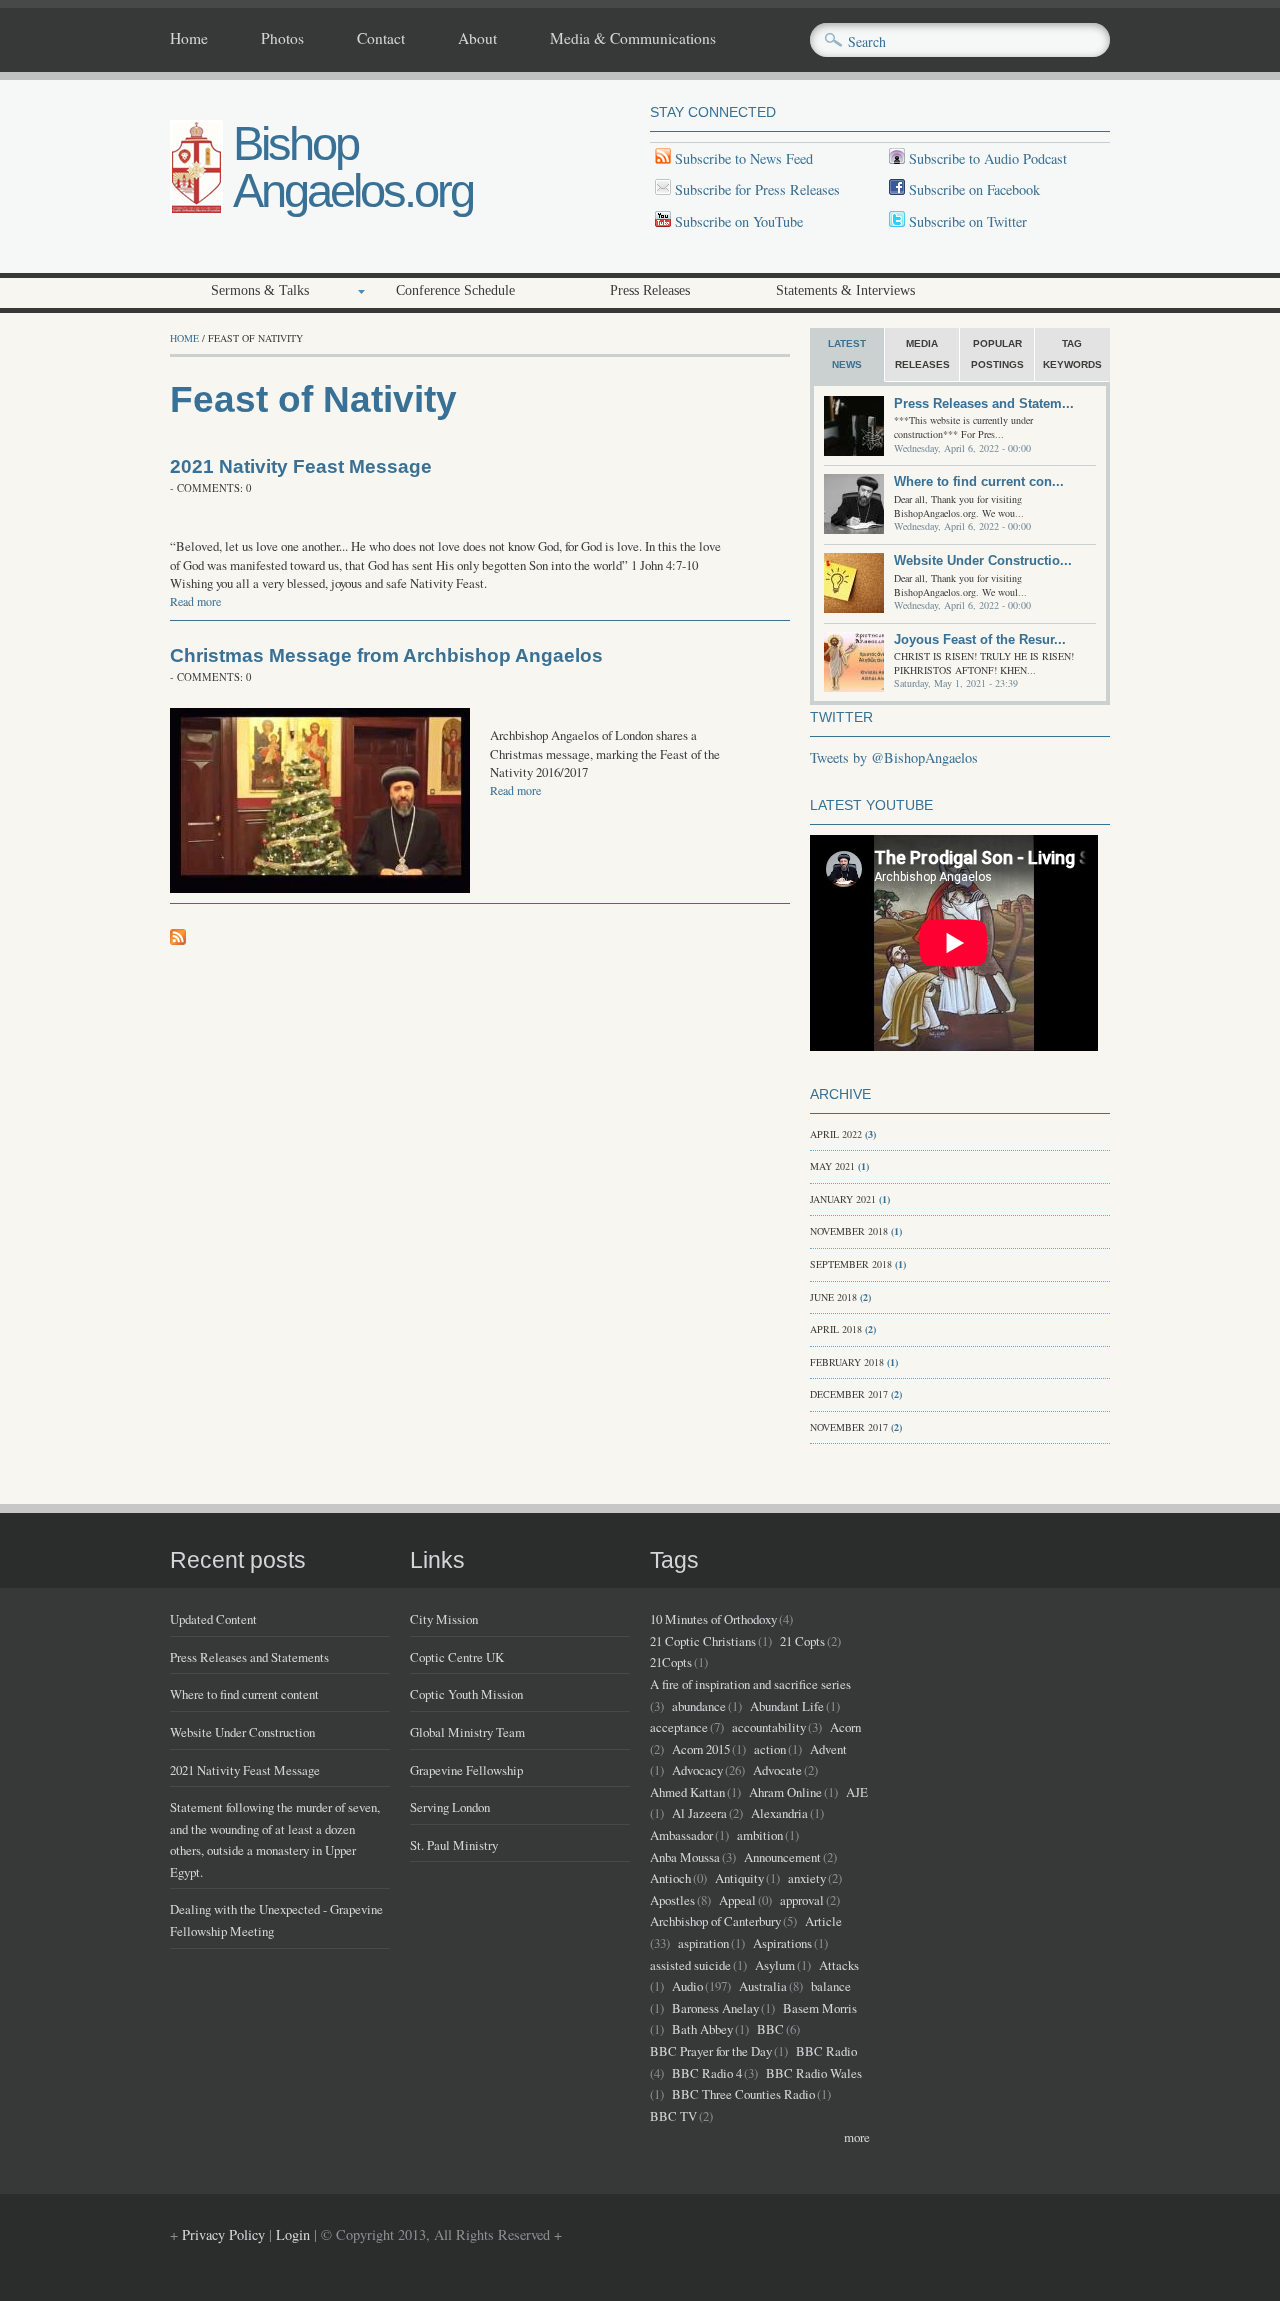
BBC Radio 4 (707, 2073)
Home (189, 39)
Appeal (737, 1900)
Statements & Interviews (845, 290)
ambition (760, 1835)
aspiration (703, 1943)
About (477, 39)
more (857, 2137)
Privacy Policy (223, 2234)
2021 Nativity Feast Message (301, 466)
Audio (687, 1986)
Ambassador (681, 1835)
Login (293, 2234)
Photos (282, 39)
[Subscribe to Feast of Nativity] (178, 939)
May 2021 (832, 1166)
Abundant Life (787, 1706)
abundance (699, 1706)
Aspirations (782, 1943)
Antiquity (739, 1878)
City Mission (444, 1619)
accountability (769, 1727)
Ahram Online (785, 1792)
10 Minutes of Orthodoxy (713, 1619)
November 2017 (849, 1427)
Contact (381, 39)
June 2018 (833, 1297)
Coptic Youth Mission (466, 1694)
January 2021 (843, 1199)
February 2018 (847, 1362)
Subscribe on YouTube (739, 221)
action (770, 1749)
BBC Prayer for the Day (711, 2051)
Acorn (845, 1727)
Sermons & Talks (260, 290)
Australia (763, 1986)
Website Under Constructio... (983, 560)
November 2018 (849, 1231)
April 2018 (836, 1329)
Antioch (670, 1878)
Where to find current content (244, 1694)
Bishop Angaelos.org (353, 167)
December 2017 (849, 1394)
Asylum (775, 1965)
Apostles (672, 1900)
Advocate (777, 1770)
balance (831, 1986)
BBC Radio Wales (814, 2073)
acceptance (679, 1727)
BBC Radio (826, 2051)
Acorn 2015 (701, 1749)
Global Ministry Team (467, 1732)
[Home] (196, 209)
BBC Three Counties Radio (743, 2094)
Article (823, 1921)
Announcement (782, 1857)
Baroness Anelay (715, 2008)
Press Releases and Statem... (984, 403)
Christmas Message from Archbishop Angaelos (386, 655)
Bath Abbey (702, 2029)
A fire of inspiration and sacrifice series (750, 1684)
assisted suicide (690, 1965)
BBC (770, 2029)
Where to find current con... (979, 481)
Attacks (839, 1965)
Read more (195, 601)
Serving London (450, 1807)
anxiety (807, 1878)
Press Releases (650, 290)
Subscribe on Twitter (966, 221)
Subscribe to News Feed (742, 158)
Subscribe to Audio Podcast (986, 158)
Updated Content (213, 1619)
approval (802, 1900)
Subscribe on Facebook (974, 189)
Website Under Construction (242, 1732)
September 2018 (851, 1264)
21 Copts (802, 1641)
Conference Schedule (455, 290)
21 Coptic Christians (703, 1641)
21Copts (671, 1662)
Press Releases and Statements (249, 1657)
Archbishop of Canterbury (715, 1921)
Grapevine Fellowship (466, 1770)
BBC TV (673, 2116)
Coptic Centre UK (457, 1657)
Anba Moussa (685, 1857)
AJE (857, 1792)
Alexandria (779, 1813)
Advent (828, 1749)
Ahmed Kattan (687, 1792)
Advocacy (697, 1770)
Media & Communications (633, 39)
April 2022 (836, 1134)
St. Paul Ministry (454, 1845)
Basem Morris (820, 2008)
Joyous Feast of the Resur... (980, 639)
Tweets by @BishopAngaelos (894, 757)
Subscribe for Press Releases (755, 189)
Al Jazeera (699, 1813)
